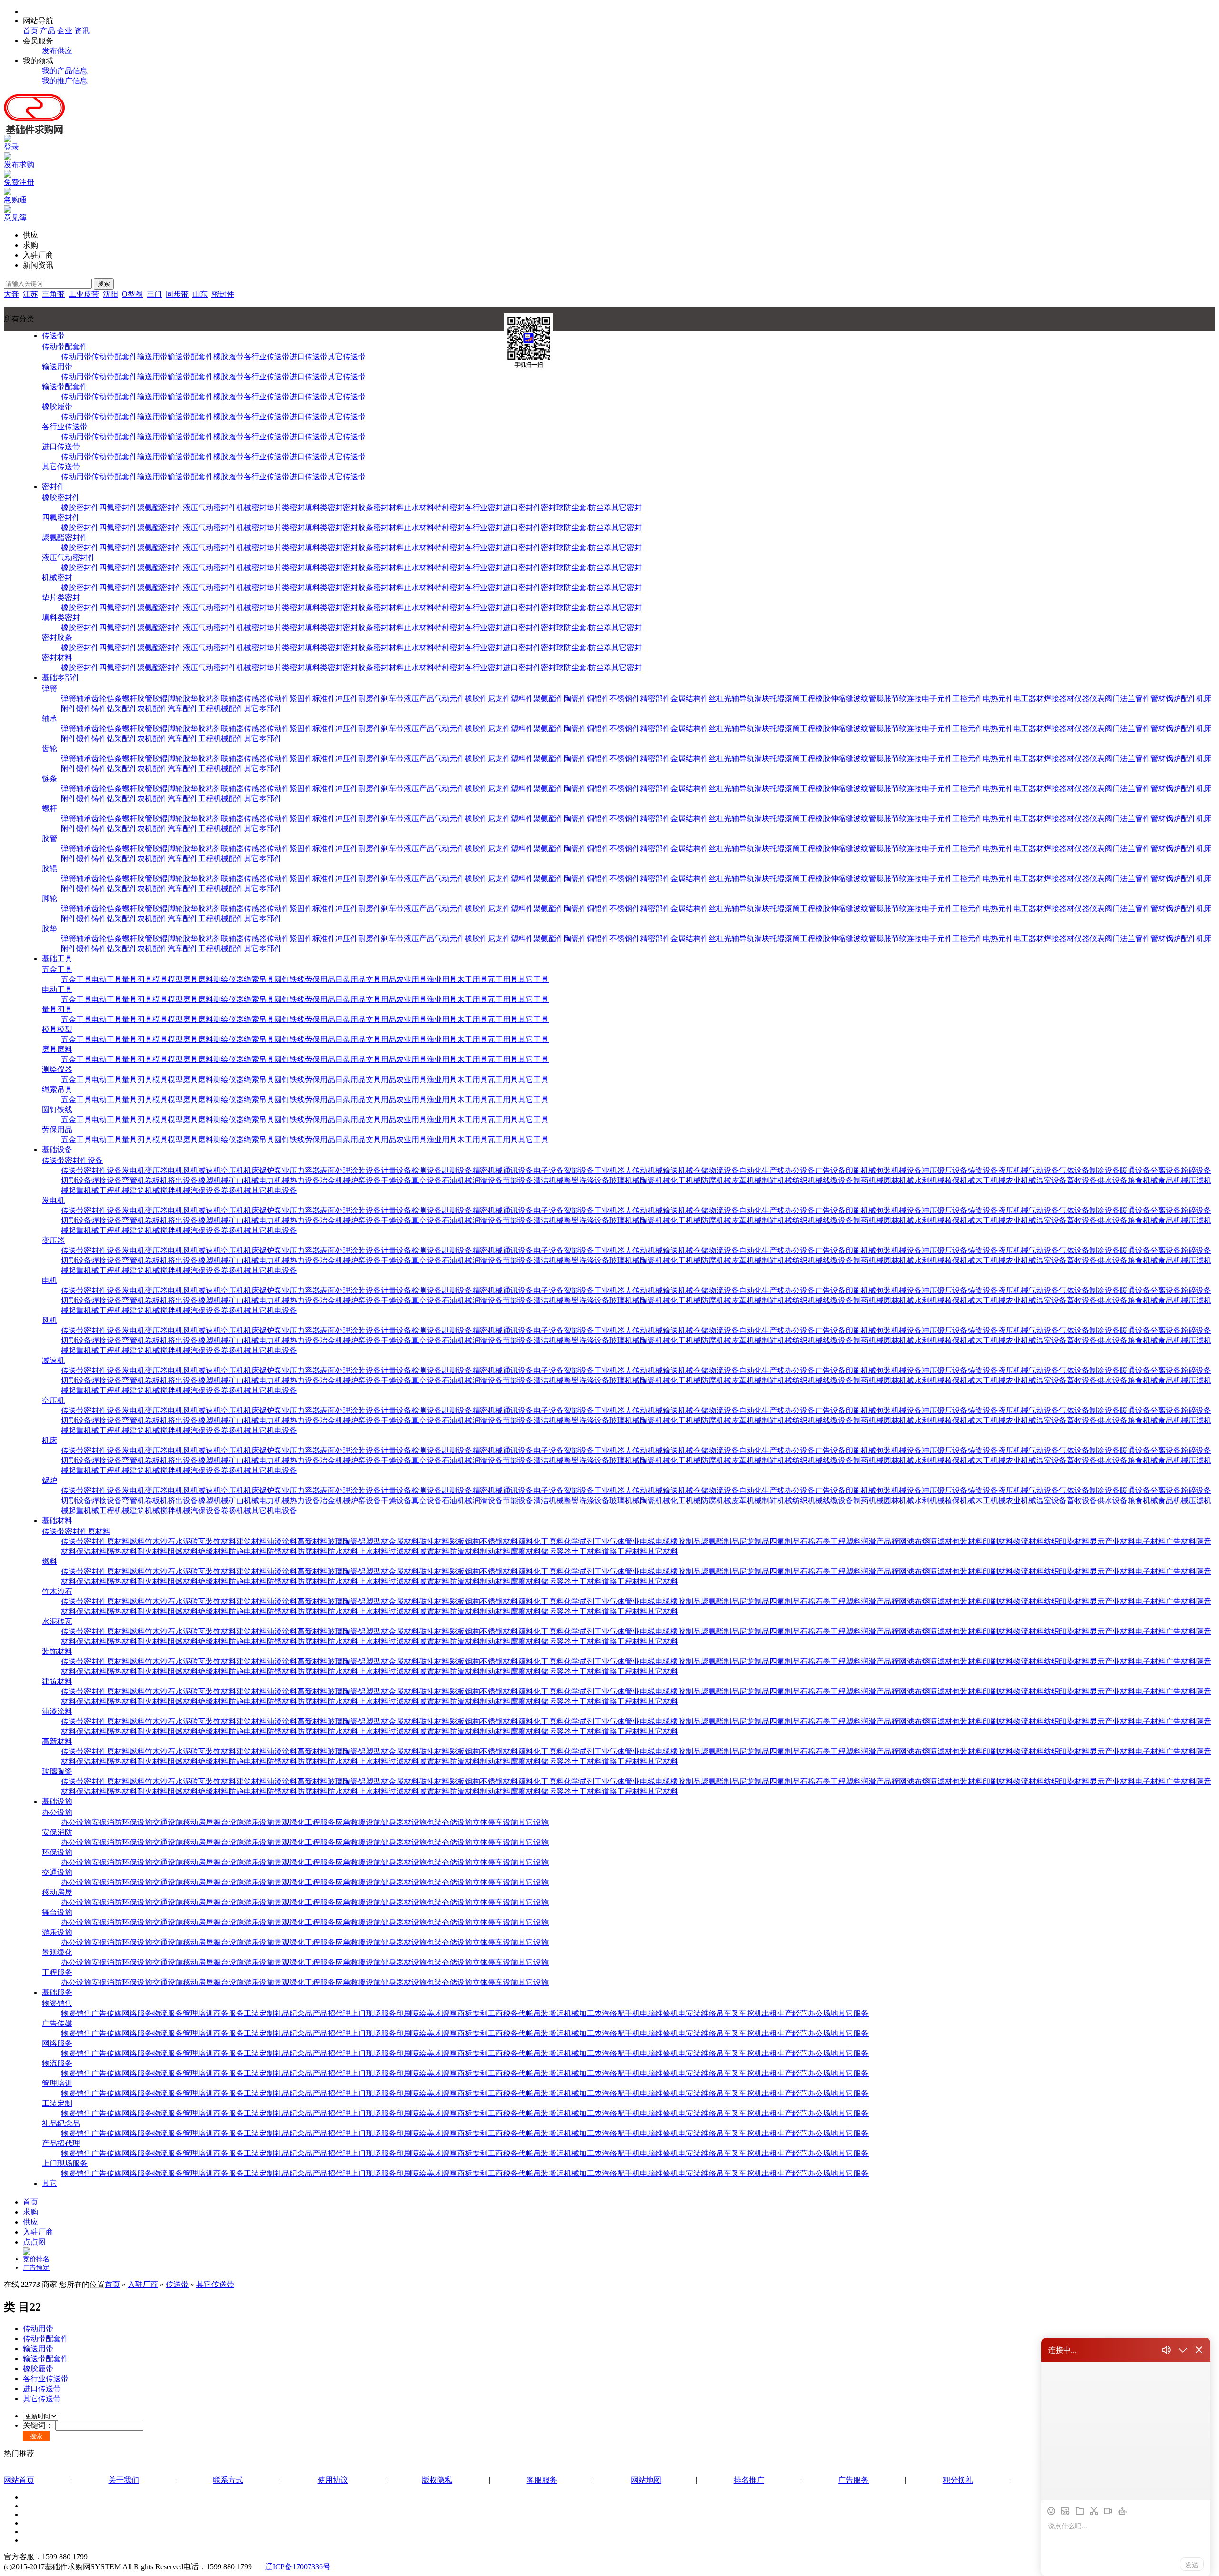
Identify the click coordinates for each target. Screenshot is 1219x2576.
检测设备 (427, 1170)
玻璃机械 (625, 1180)
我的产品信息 (65, 71)
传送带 (53, 336)
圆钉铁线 (290, 979)
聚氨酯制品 (720, 1541)
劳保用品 (320, 979)
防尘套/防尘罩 (588, 507)
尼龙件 (499, 698)
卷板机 (156, 1180)
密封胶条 (358, 507)
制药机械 (869, 1180)
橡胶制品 (686, 1541)
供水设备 (1112, 1180)
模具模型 (168, 979)
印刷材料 (998, 1541)
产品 (48, 31)
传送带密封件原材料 (76, 1531)
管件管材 (1150, 698)
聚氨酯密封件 (160, 507)
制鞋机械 (777, 1180)
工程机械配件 (221, 708)
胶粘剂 (210, 698)
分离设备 (1166, 1170)
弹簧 (50, 688)
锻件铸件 (91, 708)
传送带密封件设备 (72, 1160)
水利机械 (929, 1180)
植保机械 (960, 1180)
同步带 (177, 294)
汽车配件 (183, 708)
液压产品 (419, 698)
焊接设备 (107, 1180)
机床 (251, 1170)
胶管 (145, 698)
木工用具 (472, 979)
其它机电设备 (274, 1190)
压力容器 (305, 1170)
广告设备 (830, 1170)
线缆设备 (838, 1180)
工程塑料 (846, 1541)
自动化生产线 (762, 1170)
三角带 (53, 294)
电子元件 (937, 698)
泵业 (282, 1170)
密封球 (552, 507)
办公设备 (800, 1170)
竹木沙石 (160, 1541)
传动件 (278, 698)
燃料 (137, 1541)
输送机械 (678, 1170)
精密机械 (488, 1170)
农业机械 (1021, 1180)
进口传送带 (309, 356)
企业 (65, 31)
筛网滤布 (907, 1541)
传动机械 (648, 1170)
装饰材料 (221, 1541)
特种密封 (450, 507)
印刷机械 (861, 1170)
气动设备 (1044, 1170)
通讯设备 (518, 1170)
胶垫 (190, 698)
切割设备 (76, 1180)
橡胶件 (476, 698)
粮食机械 (1143, 1180)
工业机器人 (613, 1170)
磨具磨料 (198, 979)
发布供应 (57, 51)
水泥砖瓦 (190, 1541)
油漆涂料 (282, 1541)
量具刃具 (137, 979)
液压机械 (1013, 1170)
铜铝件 (598, 698)
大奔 (11, 294)
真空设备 (427, 1180)
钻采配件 (122, 708)
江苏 (30, 294)
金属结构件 (689, 698)
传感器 (255, 698)
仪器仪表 (1089, 698)
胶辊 (160, 698)
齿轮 (99, 698)
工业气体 (609, 1541)
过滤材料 (404, 1551)
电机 (175, 1170)
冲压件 (347, 698)
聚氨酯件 (549, 698)
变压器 (156, 1170)
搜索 (104, 284)
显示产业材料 (1112, 1541)
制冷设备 (1105, 1170)
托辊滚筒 (785, 698)
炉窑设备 (366, 1180)
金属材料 (404, 1541)
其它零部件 (263, 708)
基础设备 (57, 1149)
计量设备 (396, 1170)
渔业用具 (442, 979)
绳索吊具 (259, 979)
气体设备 (1074, 1170)
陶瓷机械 (655, 1180)
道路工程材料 (625, 1551)
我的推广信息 (65, 81)
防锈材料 (282, 1551)
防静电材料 (248, 1551)
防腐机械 (716, 1180)
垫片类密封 (286, 507)
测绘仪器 (229, 979)
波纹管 (865, 698)
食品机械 (1173, 1180)
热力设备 (305, 1180)
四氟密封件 (118, 507)
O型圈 (132, 294)
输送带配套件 (190, 356)
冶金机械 (335, 1180)
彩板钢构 (465, 1541)
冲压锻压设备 (945, 1170)
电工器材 (1029, 698)
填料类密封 (324, 507)
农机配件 (152, 708)
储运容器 (556, 1551)
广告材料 (1181, 1541)
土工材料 (587, 1551)
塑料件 (522, 698)
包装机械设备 (899, 1170)
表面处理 (335, 1170)
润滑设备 (488, 1180)
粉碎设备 (1196, 1170)
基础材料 (57, 1520)
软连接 (910, 698)
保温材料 (91, 1551)
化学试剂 (579, 1541)
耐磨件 (370, 698)
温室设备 (1051, 1180)
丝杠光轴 (724, 698)
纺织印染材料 (1067, 1541)
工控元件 (968, 698)
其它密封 (627, 507)
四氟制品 (785, 1541)
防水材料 (343, 1551)
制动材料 (495, 1551)
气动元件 (450, 698)
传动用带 (76, 356)
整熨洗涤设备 (587, 1180)
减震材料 (434, 1551)
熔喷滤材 (937, 1541)
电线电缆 (655, 1541)
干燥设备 (396, 1180)
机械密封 (251, 507)
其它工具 (533, 979)
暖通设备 (1135, 1170)
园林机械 (899, 1180)
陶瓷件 (575, 698)
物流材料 (1029, 1541)
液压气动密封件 (210, 507)
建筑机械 (145, 1190)
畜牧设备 (1082, 1180)
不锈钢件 (625, 698)
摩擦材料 (526, 1551)
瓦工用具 (503, 979)
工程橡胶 (815, 698)
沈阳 (110, 294)
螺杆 (130, 698)
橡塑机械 (213, 1180)
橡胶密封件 (61, 497)
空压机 (232, 1170)
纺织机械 (808, 1180)
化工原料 (549, 1541)
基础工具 (57, 958)
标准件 (324, 698)
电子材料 (1150, 1541)
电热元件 (998, 698)
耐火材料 (152, 1551)
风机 (190, 1170)
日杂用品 (350, 979)
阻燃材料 (183, 1551)
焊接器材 (1059, 698)
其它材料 (663, 1551)
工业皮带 (84, 294)
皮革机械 (747, 1180)
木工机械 (990, 1180)
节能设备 (518, 1180)
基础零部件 (61, 677)
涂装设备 (366, 1170)
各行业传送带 (267, 356)
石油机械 (457, 1180)
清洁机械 (549, 1180)
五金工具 (57, 969)
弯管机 (133, 1180)
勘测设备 (457, 1170)
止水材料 (419, 507)
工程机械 (114, 1190)
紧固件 (301, 698)
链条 (114, 698)
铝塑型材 (373, 1541)
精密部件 (655, 698)
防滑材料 (465, 1551)
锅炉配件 (1181, 698)
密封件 (223, 294)
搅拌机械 (175, 1190)
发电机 (133, 1170)
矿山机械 (244, 1180)
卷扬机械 (236, 1190)
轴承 (84, 698)
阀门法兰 (1120, 698)
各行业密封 (484, 507)
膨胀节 (888, 698)
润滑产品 (876, 1541)
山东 (200, 294)
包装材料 (968, 1541)
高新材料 (312, 1541)
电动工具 (107, 979)
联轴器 (232, 698)
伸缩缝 (842, 698)
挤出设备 (183, 1180)
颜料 (526, 1541)
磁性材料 (434, 1541)
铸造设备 (983, 1170)
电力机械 (274, 1180)
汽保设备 (206, 1190)
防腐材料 (312, 1551)
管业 (632, 1541)
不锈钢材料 (499, 1541)
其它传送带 (347, 356)
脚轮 (175, 698)
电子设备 (549, 1170)
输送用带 (152, 356)
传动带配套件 (65, 346)
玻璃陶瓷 (343, 1541)
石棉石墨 (815, 1541)
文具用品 (381, 979)
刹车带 (392, 698)
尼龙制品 (754, 1541)
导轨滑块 (754, 698)
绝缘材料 (213, 1551)
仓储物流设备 (716, 1170)
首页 (30, 31)
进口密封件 (522, 507)
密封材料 (389, 507)
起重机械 (84, 1190)
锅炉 (267, 1170)
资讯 (82, 31)
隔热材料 (122, 1551)
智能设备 (579, 1170)
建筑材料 (251, 1541)
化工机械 (686, 1180)
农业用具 (411, 979)
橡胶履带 (229, 356)
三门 (154, 294)
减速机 (210, 1170)
